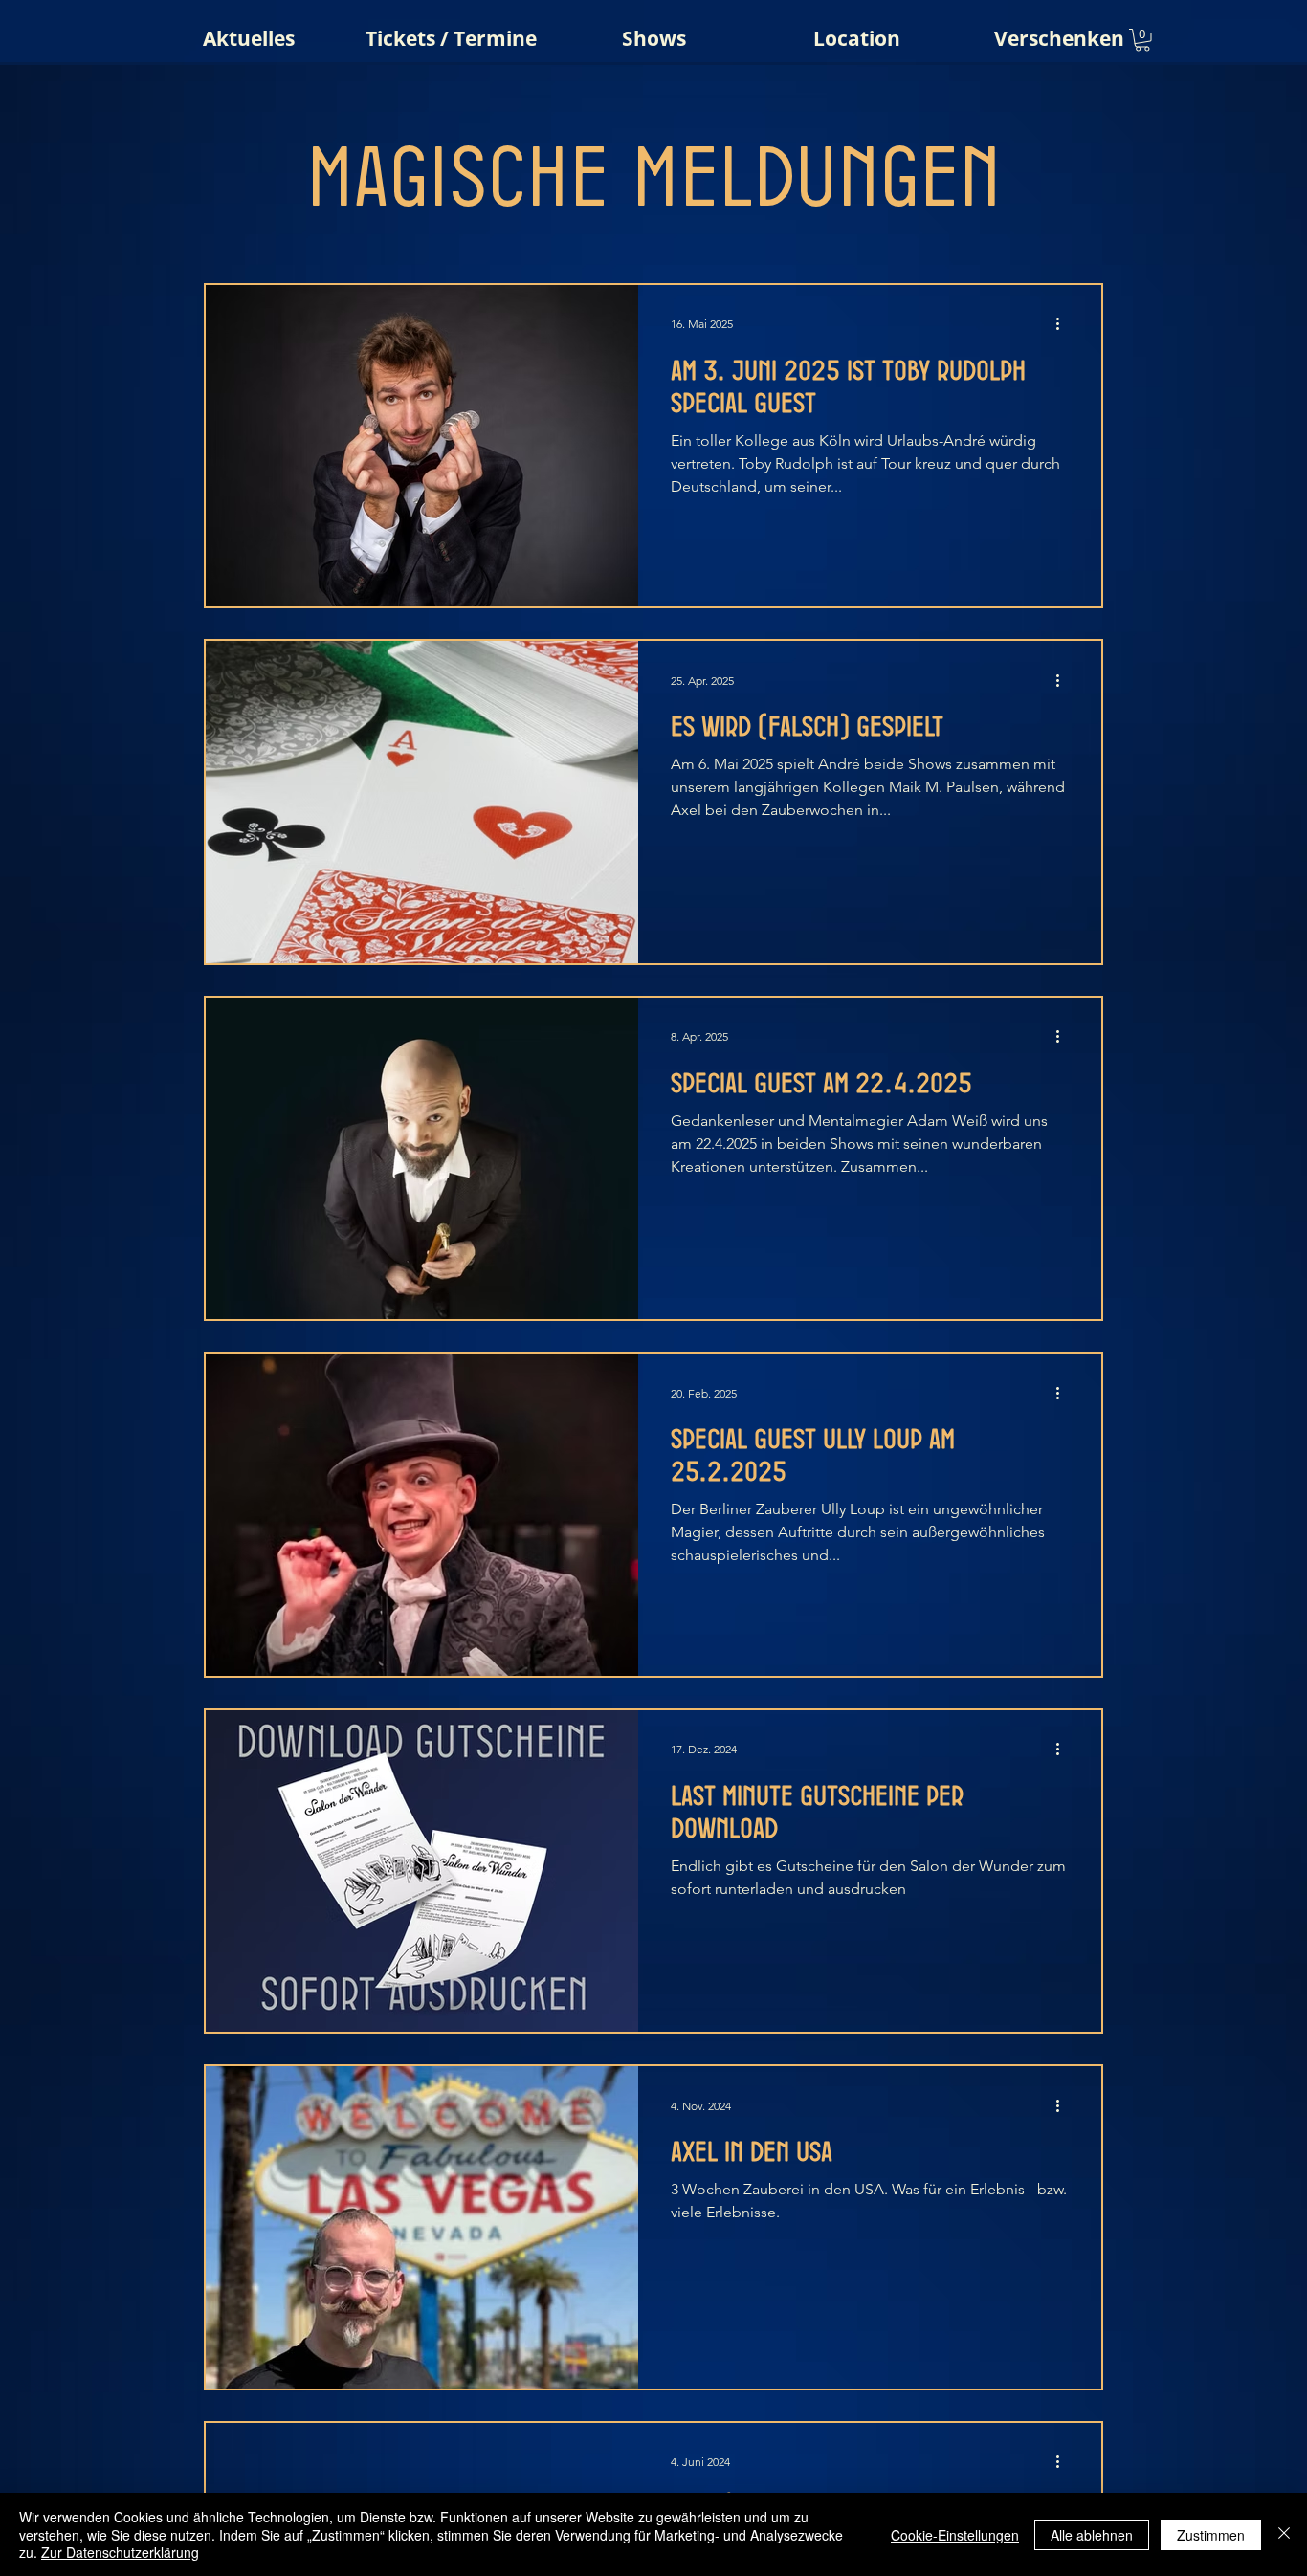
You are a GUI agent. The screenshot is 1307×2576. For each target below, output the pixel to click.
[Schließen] (1284, 2534)
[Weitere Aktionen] (1064, 324)
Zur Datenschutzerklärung (120, 2552)
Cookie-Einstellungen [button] (955, 2535)
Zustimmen (1211, 2535)
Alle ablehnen (1092, 2535)
